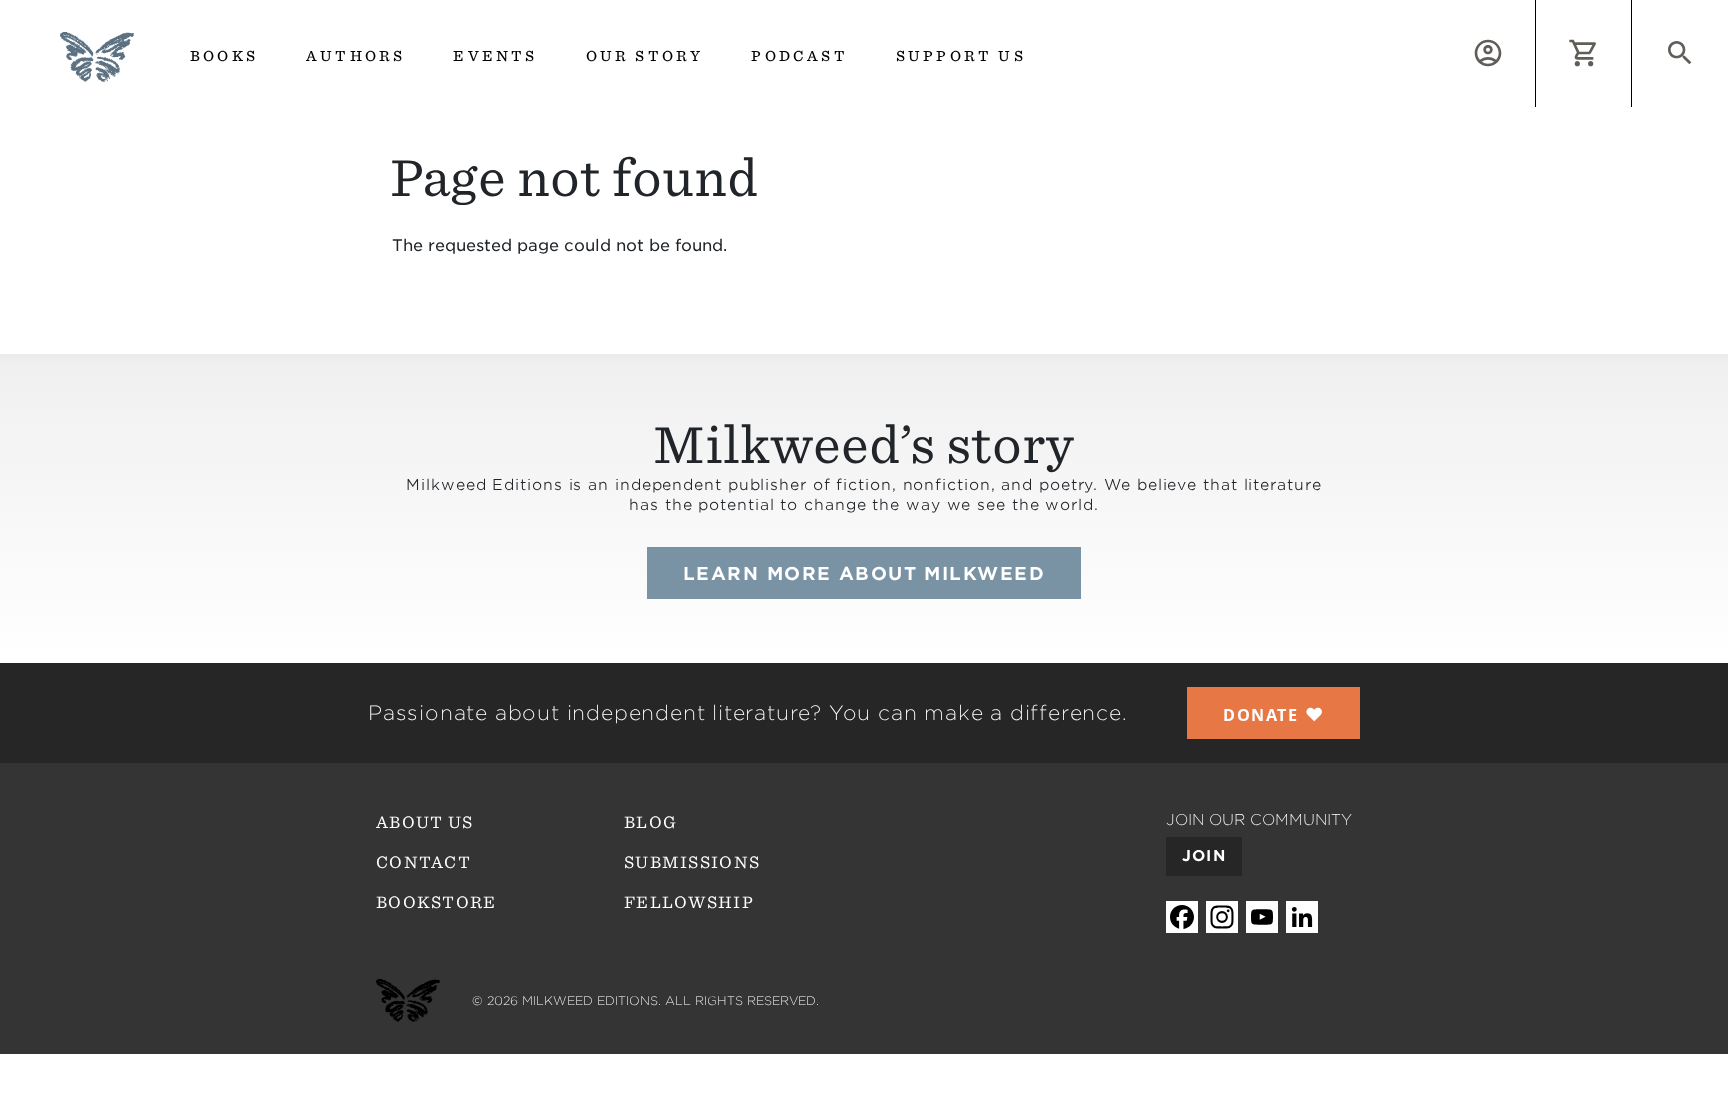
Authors (355, 56)
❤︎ (1273, 714)
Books (224, 56)
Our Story (645, 56)
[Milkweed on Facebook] (1182, 916)
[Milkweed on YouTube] (1262, 916)
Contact (423, 862)
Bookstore (436, 902)
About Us (424, 822)
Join (1204, 856)
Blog (650, 822)
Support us (961, 56)
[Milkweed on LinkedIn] (1302, 916)
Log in (1535, 11)
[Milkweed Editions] (97, 69)
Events (495, 56)
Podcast (799, 56)
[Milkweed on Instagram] (1222, 916)
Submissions (692, 862)
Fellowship (689, 902)
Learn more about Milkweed (864, 573)
